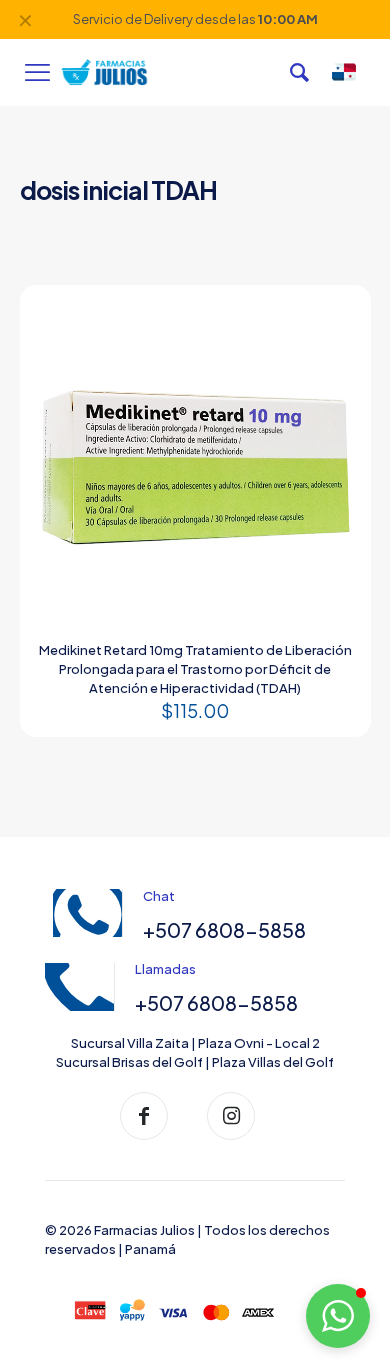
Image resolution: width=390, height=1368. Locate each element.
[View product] (338, 318)
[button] (338, 1316)
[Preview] (338, 347)
